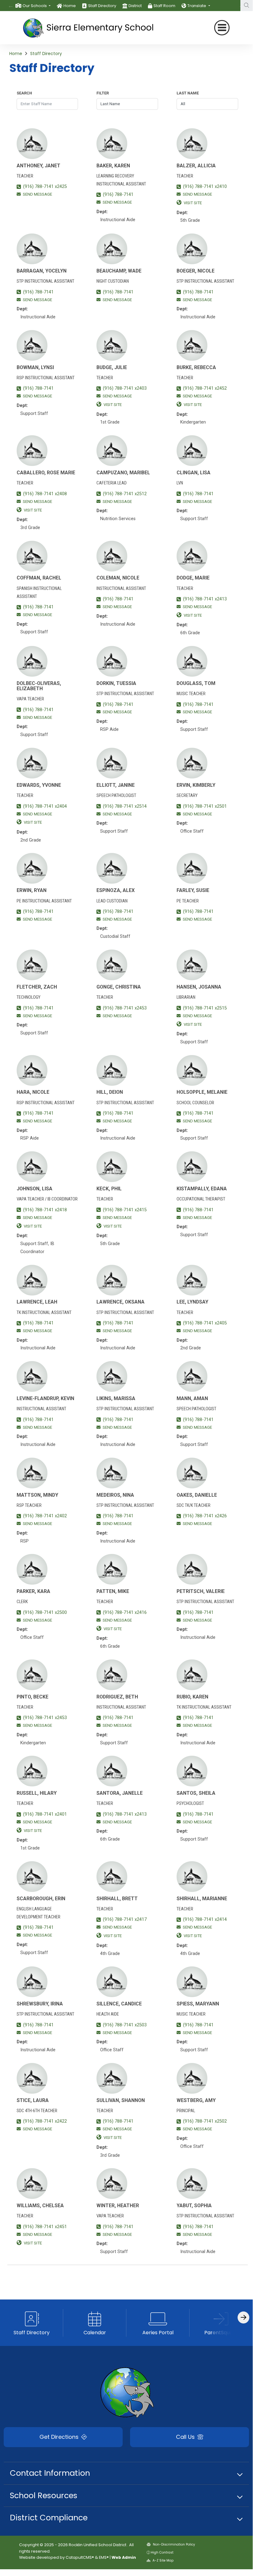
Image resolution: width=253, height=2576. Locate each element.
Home (70, 6)
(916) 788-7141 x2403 (125, 388)
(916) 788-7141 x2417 (125, 1919)
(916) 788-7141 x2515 (205, 1008)
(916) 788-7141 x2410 (205, 187)
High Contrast (162, 2552)
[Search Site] (247, 6)
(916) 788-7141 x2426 (205, 1516)
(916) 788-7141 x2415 (125, 1210)
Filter (103, 93)
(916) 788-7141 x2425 (45, 187)
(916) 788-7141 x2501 (205, 806)
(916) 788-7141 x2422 (45, 2121)
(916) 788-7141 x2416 (125, 1612)
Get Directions (60, 2437)
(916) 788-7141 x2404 (45, 806)
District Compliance (49, 2518)
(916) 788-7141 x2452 (205, 388)
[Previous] (11, 6)
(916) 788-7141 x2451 (45, 2227)
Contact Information (50, 2473)
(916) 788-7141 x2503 (125, 2025)
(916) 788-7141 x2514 (125, 806)
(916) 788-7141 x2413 (205, 599)
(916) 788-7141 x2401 (45, 1814)
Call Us (186, 2437)
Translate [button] (197, 6)
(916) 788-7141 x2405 (205, 1323)
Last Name (188, 93)
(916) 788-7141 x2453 (125, 1008)
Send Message (37, 194)
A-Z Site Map (163, 2560)
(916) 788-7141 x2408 (45, 494)
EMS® (104, 2557)
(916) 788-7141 (118, 195)
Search (24, 93)
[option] (33, 6)
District (135, 6)
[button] (37, 6)
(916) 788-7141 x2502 (205, 2121)
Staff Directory (102, 6)
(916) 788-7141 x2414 (205, 1919)
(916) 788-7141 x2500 (45, 1612)
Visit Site (193, 203)
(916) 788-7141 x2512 (125, 494)
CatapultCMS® (80, 2557)
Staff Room (164, 6)
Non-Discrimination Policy (173, 2544)
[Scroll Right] (243, 2317)
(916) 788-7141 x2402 (45, 1516)
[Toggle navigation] (222, 28)
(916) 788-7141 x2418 (45, 1210)
